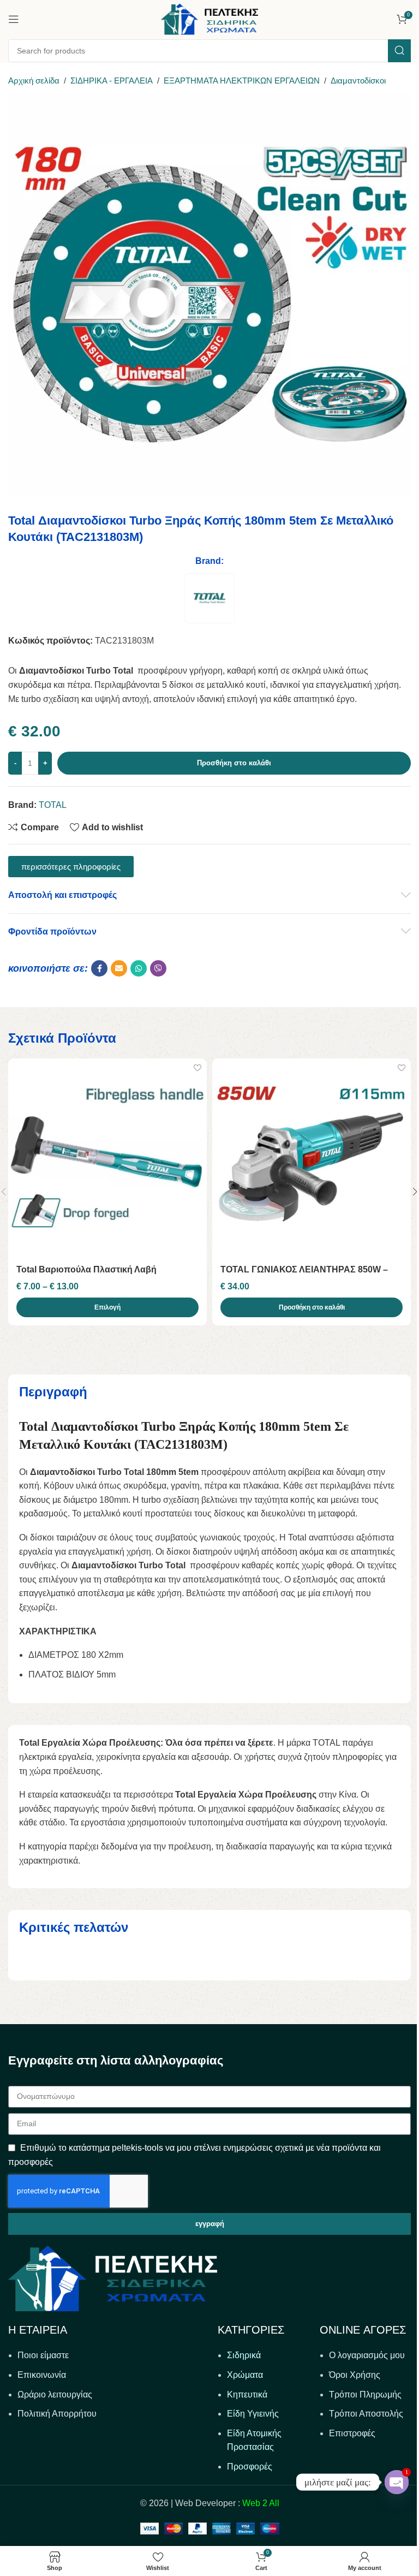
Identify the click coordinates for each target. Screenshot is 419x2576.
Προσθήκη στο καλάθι (234, 763)
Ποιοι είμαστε (43, 2355)
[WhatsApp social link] (139, 968)
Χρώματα (245, 2375)
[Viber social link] (158, 968)
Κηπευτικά (247, 2394)
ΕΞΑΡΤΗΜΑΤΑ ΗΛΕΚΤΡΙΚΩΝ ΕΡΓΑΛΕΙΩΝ (242, 81)
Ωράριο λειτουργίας (55, 2394)
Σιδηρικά (244, 2355)
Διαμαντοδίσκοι (358, 81)
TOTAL (53, 805)
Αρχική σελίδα (34, 81)
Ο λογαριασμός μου (367, 2355)
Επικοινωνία (42, 2375)
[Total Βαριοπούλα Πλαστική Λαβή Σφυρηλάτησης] (107, 1158)
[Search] (399, 51)
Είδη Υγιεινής (253, 2414)
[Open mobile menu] (14, 19)
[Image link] (113, 2278)
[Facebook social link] (99, 968)
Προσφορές (250, 2467)
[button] (312, 1307)
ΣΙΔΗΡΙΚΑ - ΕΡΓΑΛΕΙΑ (112, 81)
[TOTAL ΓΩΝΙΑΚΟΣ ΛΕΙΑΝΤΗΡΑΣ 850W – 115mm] (312, 1158)
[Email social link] (119, 968)
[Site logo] (209, 18)
